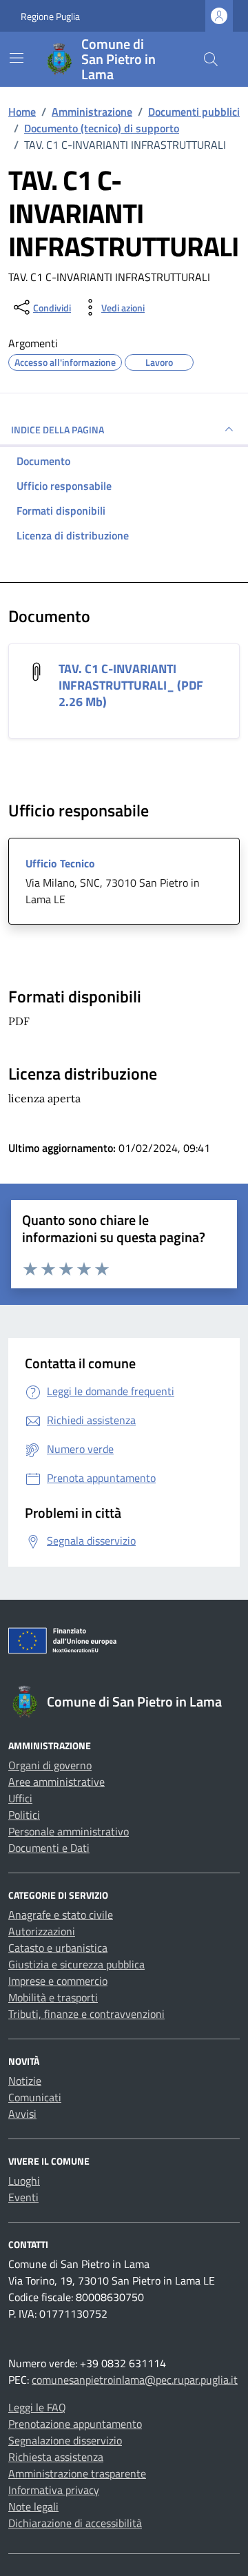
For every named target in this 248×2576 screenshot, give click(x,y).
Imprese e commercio (58, 1981)
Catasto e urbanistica (58, 1948)
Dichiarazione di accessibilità (75, 2523)
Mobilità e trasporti (53, 1997)
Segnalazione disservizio (65, 2440)
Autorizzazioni (42, 1931)
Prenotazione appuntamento (75, 2424)
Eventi (23, 2197)
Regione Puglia (50, 16)
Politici (24, 1815)
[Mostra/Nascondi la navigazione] (17, 58)
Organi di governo (50, 1765)
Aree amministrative (56, 1782)
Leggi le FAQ (37, 2407)
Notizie (25, 2081)
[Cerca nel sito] (211, 59)
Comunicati (35, 2097)
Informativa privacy (54, 2490)
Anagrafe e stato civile (61, 1915)
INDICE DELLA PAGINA (58, 430)
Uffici (20, 1798)
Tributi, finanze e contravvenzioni (86, 2014)
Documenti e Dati (49, 1848)
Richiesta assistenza (56, 2457)
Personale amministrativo (69, 1831)
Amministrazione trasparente (77, 2473)
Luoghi (24, 2181)
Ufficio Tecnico (60, 863)
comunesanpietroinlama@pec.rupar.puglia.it (135, 2380)
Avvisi (22, 2114)
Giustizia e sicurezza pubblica (76, 1964)
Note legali (33, 2506)
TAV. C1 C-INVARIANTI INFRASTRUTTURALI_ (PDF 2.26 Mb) (131, 685)
